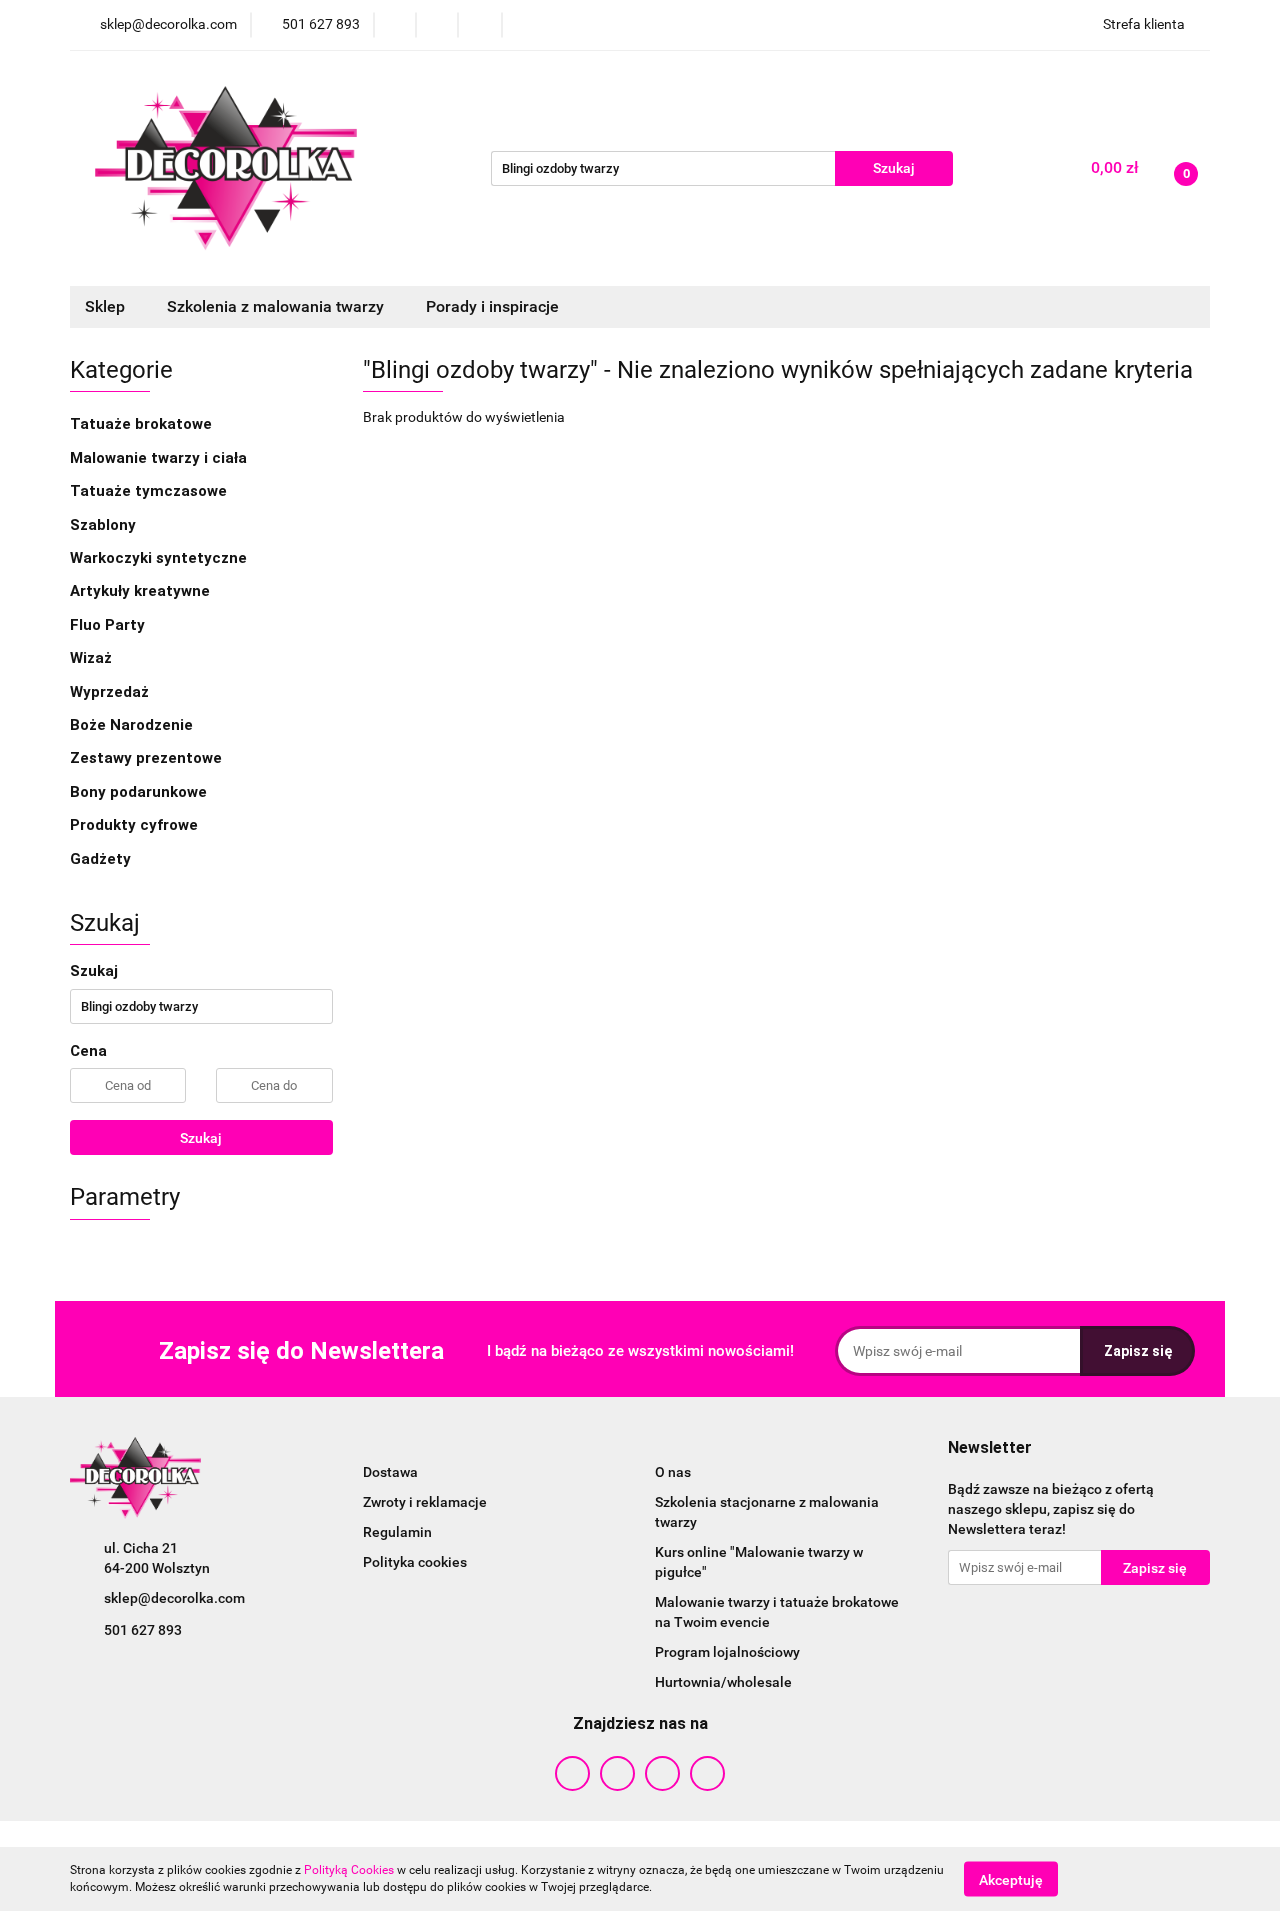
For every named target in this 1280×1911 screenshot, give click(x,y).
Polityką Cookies (349, 1870)
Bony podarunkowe (138, 792)
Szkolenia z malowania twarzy (277, 306)
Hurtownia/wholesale (723, 1682)
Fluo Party (109, 625)
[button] (990, 1448)
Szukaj (201, 1138)
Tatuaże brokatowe (143, 424)
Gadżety (102, 859)
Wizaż (93, 658)
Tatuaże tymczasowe (150, 491)
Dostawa (390, 1472)
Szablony (105, 525)
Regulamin (397, 1532)
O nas (673, 1472)
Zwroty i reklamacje (425, 1502)
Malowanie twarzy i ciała (160, 458)
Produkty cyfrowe (136, 825)
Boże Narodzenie (131, 725)
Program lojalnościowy (727, 1652)
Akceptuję (1011, 1879)
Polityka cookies (415, 1562)
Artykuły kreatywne (142, 591)
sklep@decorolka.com (174, 1598)
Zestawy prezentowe (146, 758)
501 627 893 (143, 1630)
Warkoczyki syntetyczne (160, 558)
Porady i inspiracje (492, 306)
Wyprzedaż (109, 692)
